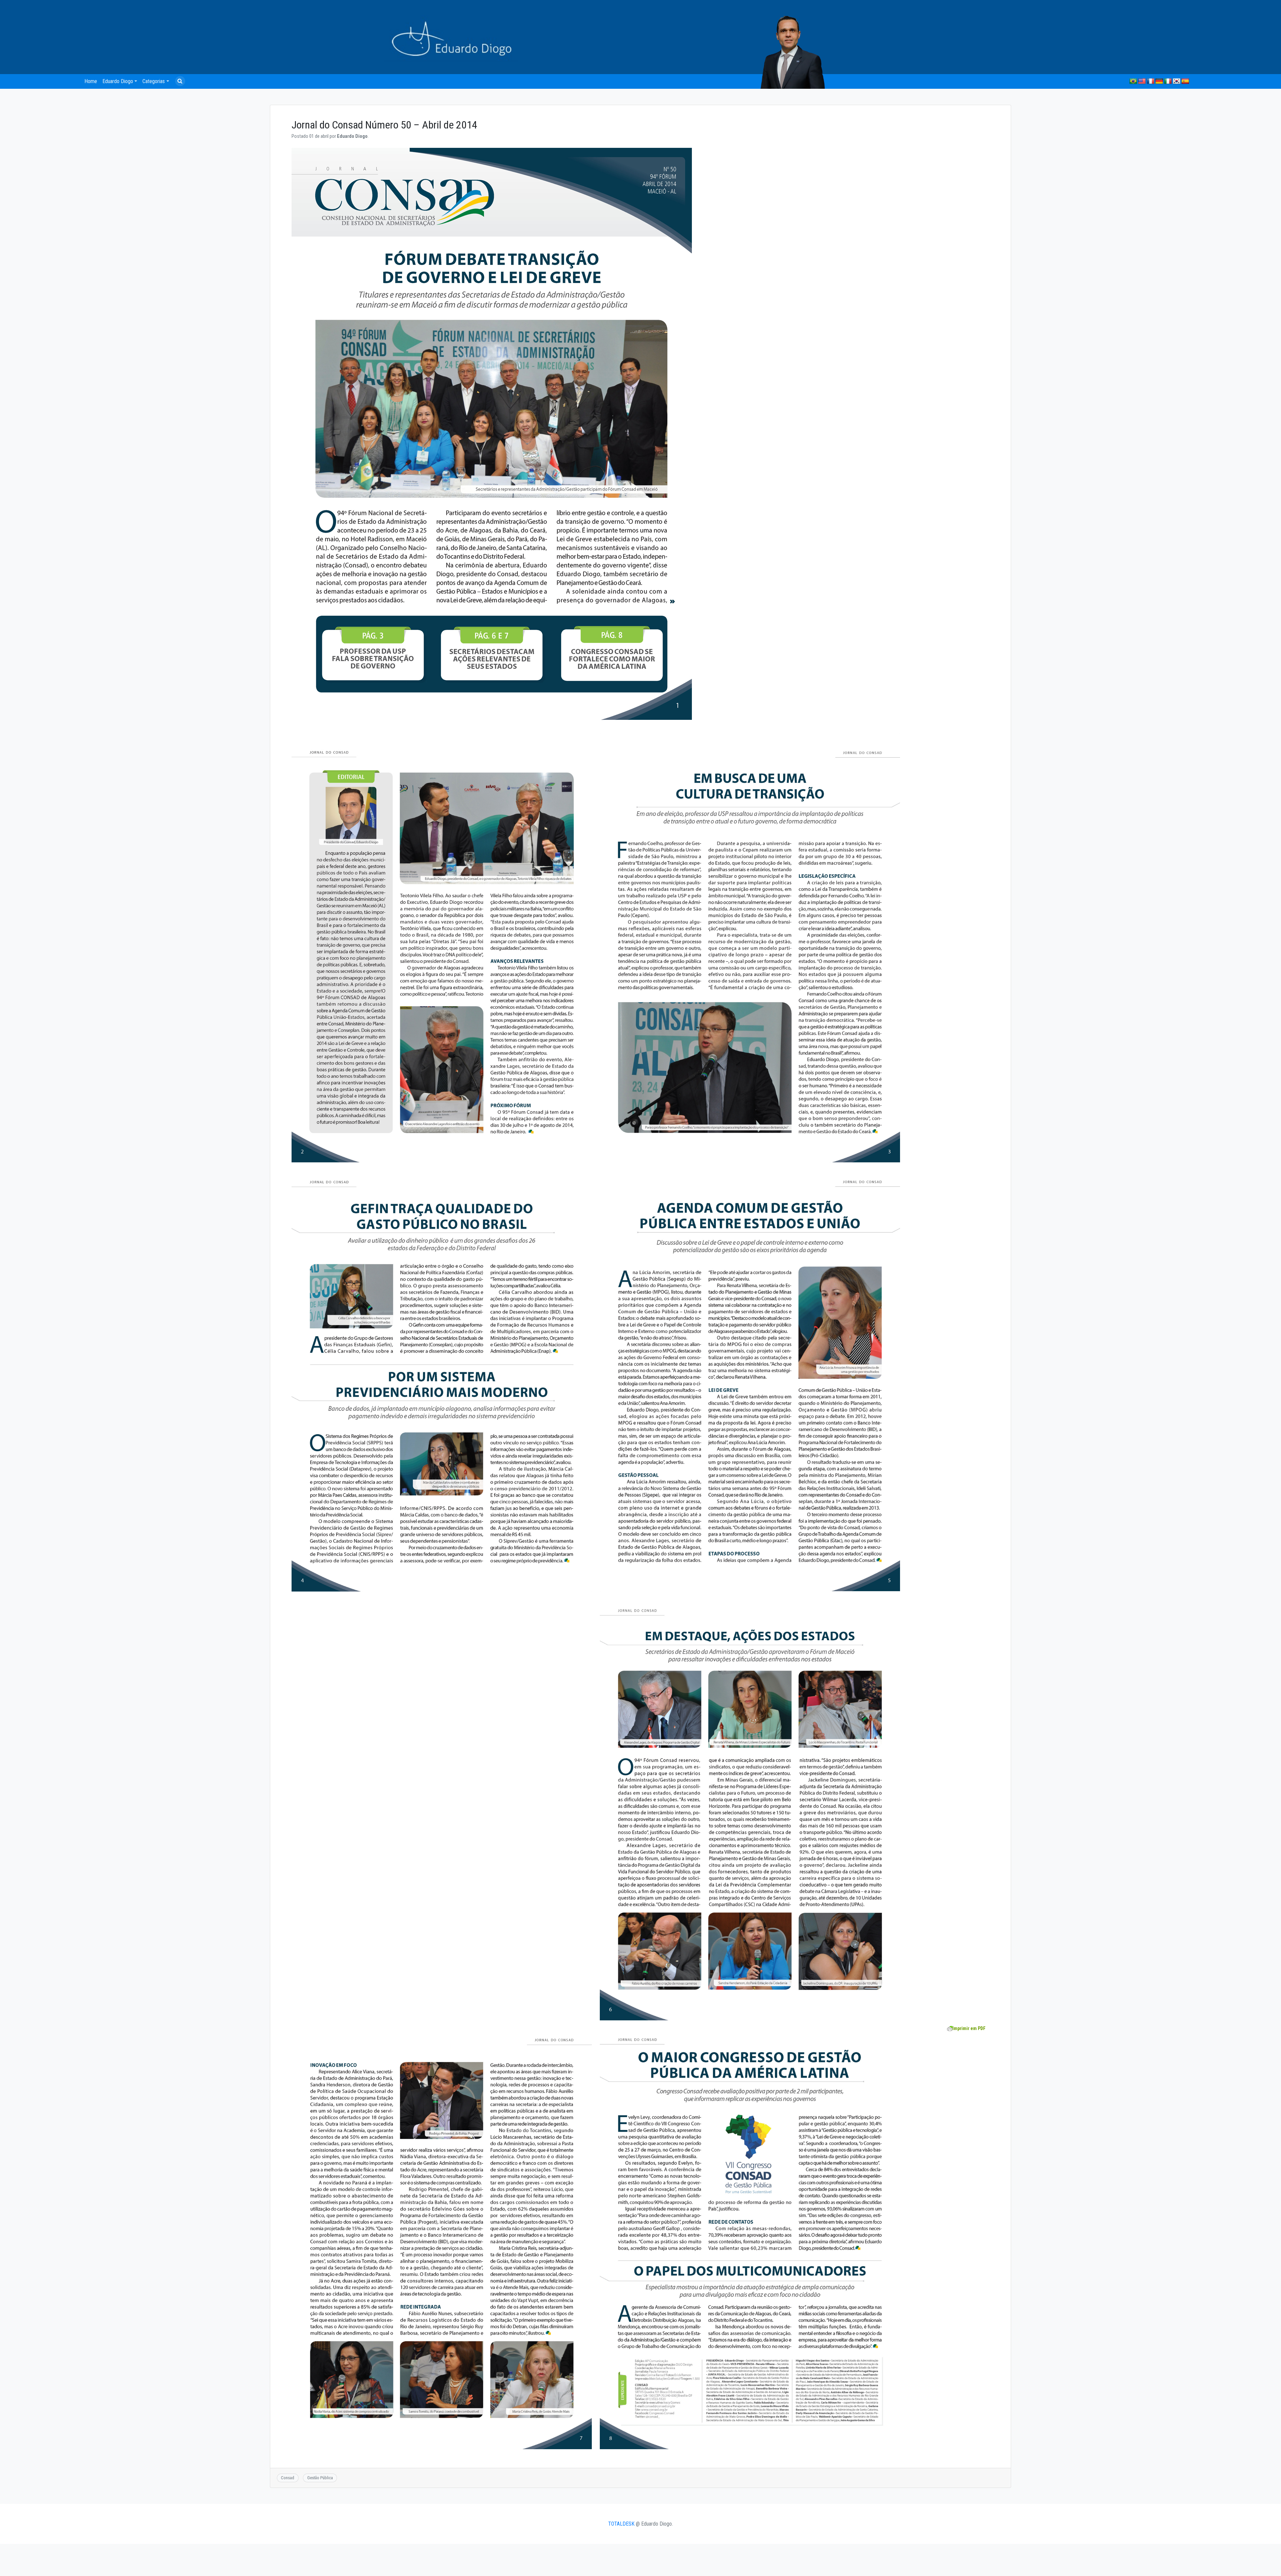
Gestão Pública (320, 2478)
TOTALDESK (621, 2524)
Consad (288, 2478)
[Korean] (1177, 81)
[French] (1151, 81)
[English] (1142, 81)
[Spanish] (1185, 81)
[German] (1159, 81)
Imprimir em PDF (969, 2028)
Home (91, 81)
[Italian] (1168, 81)
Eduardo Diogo (118, 81)
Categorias (154, 81)
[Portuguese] (1133, 81)
